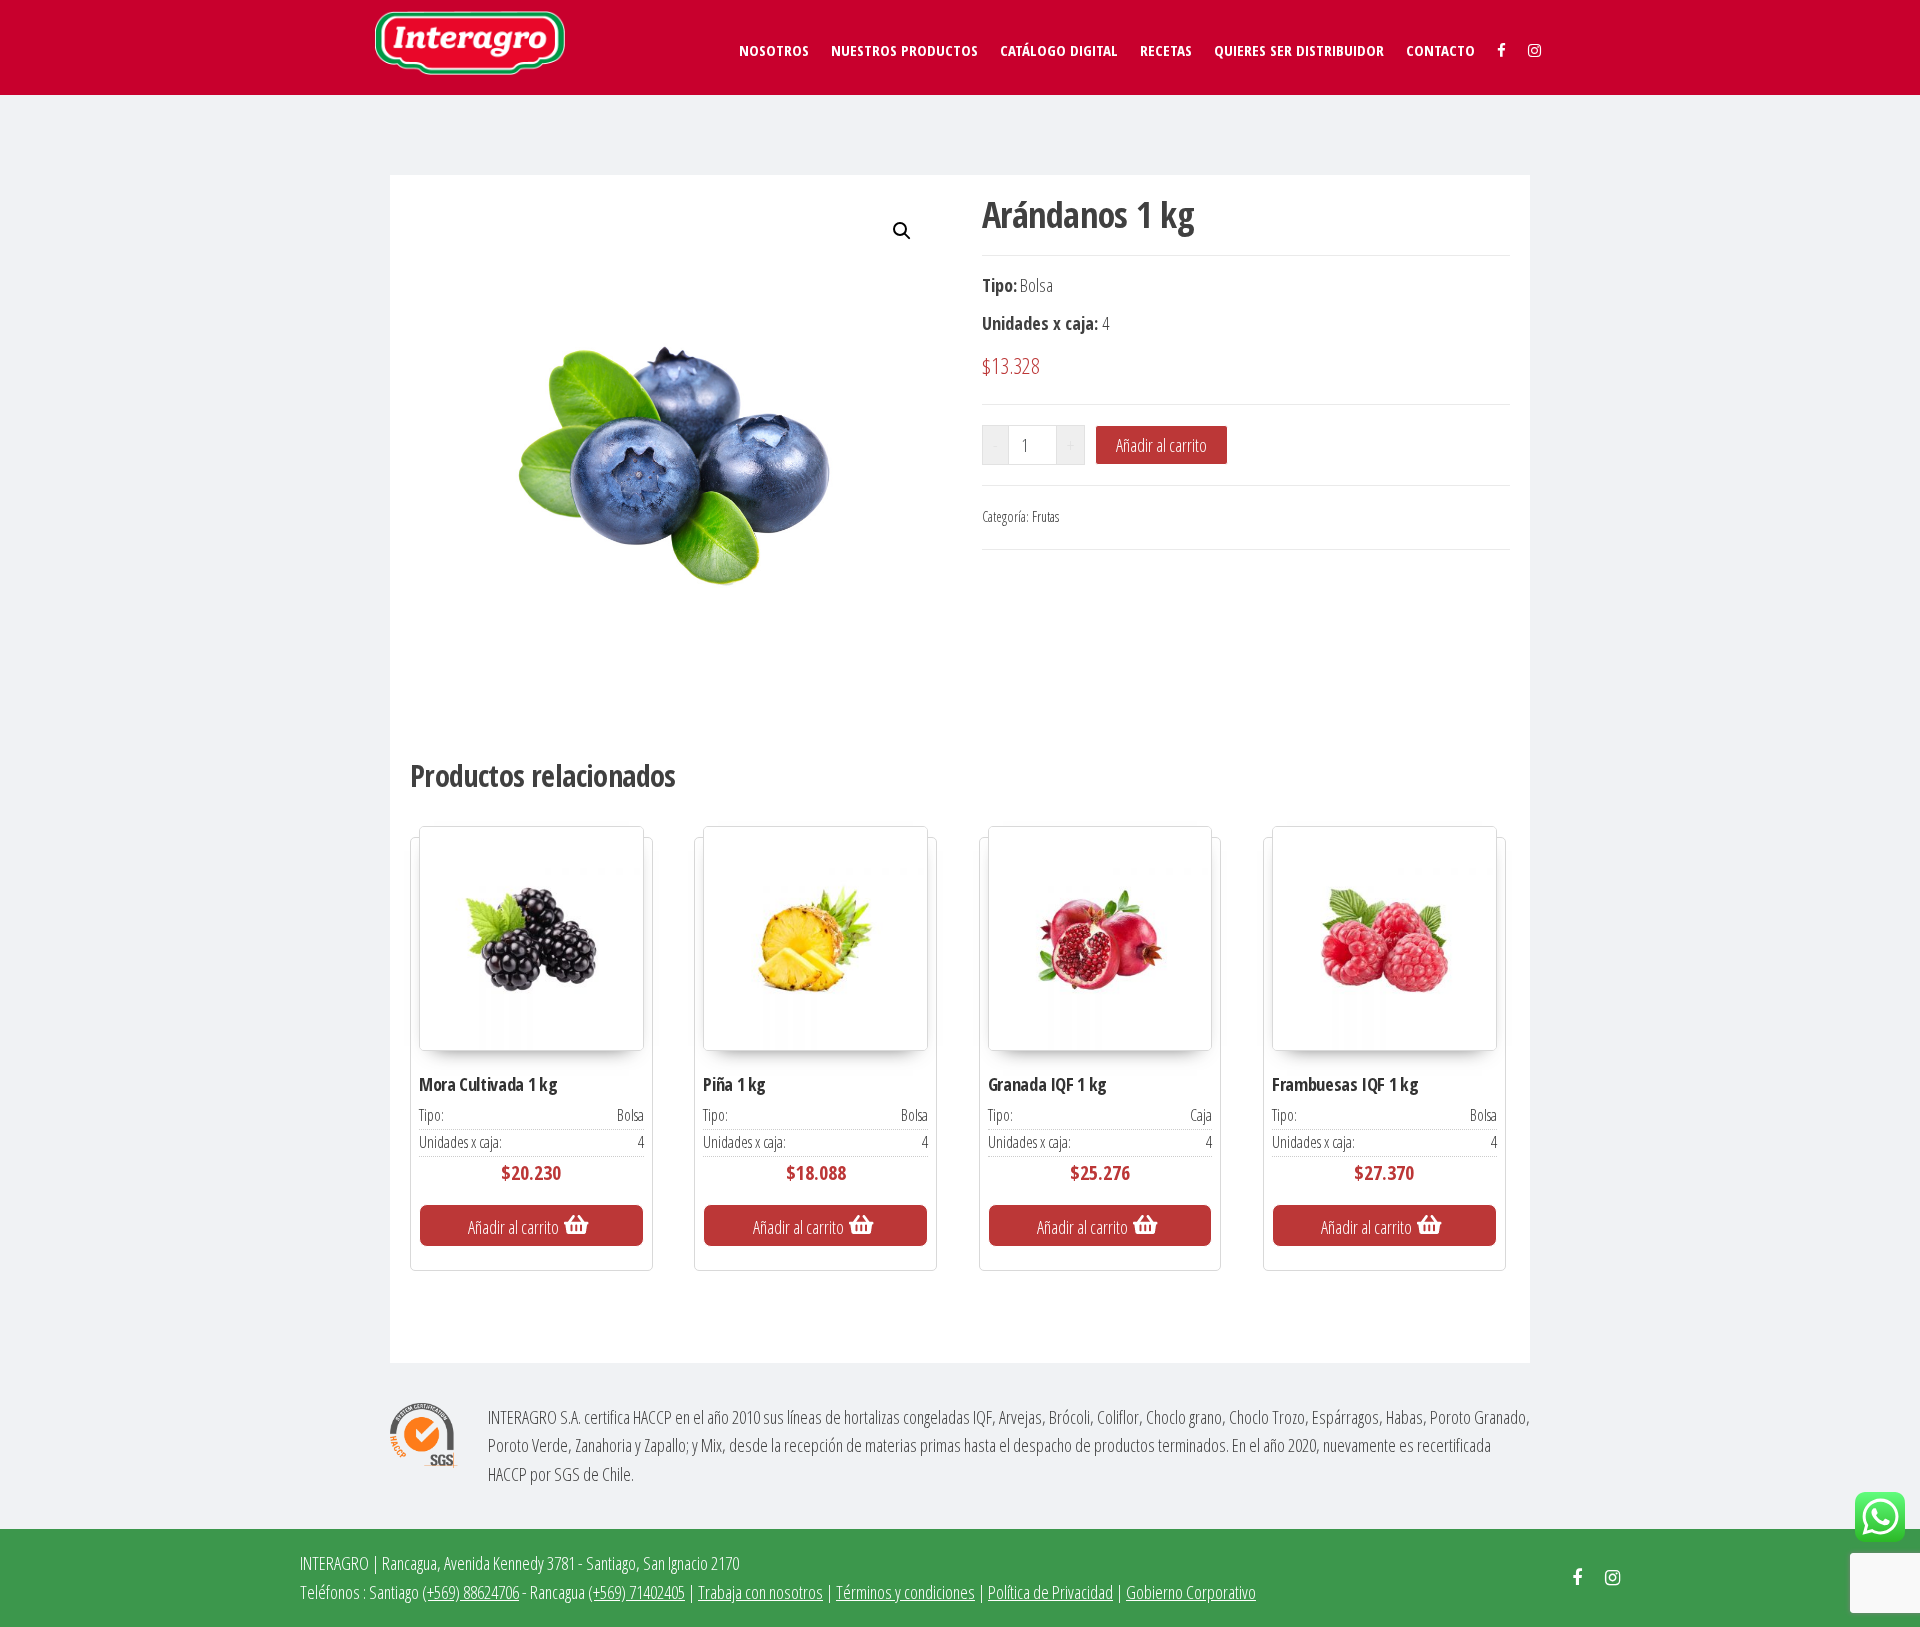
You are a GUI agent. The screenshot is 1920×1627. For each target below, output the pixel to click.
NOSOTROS (774, 50)
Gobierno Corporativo (1191, 1592)
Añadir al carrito (1161, 445)
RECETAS (1166, 50)
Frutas (1045, 516)
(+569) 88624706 (470, 1592)
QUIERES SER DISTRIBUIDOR (1299, 50)
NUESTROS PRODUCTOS (904, 50)
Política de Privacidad (1050, 1592)
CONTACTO (1440, 50)
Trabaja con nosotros (760, 1592)
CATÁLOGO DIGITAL (1059, 50)
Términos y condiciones (905, 1592)
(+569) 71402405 (636, 1592)
